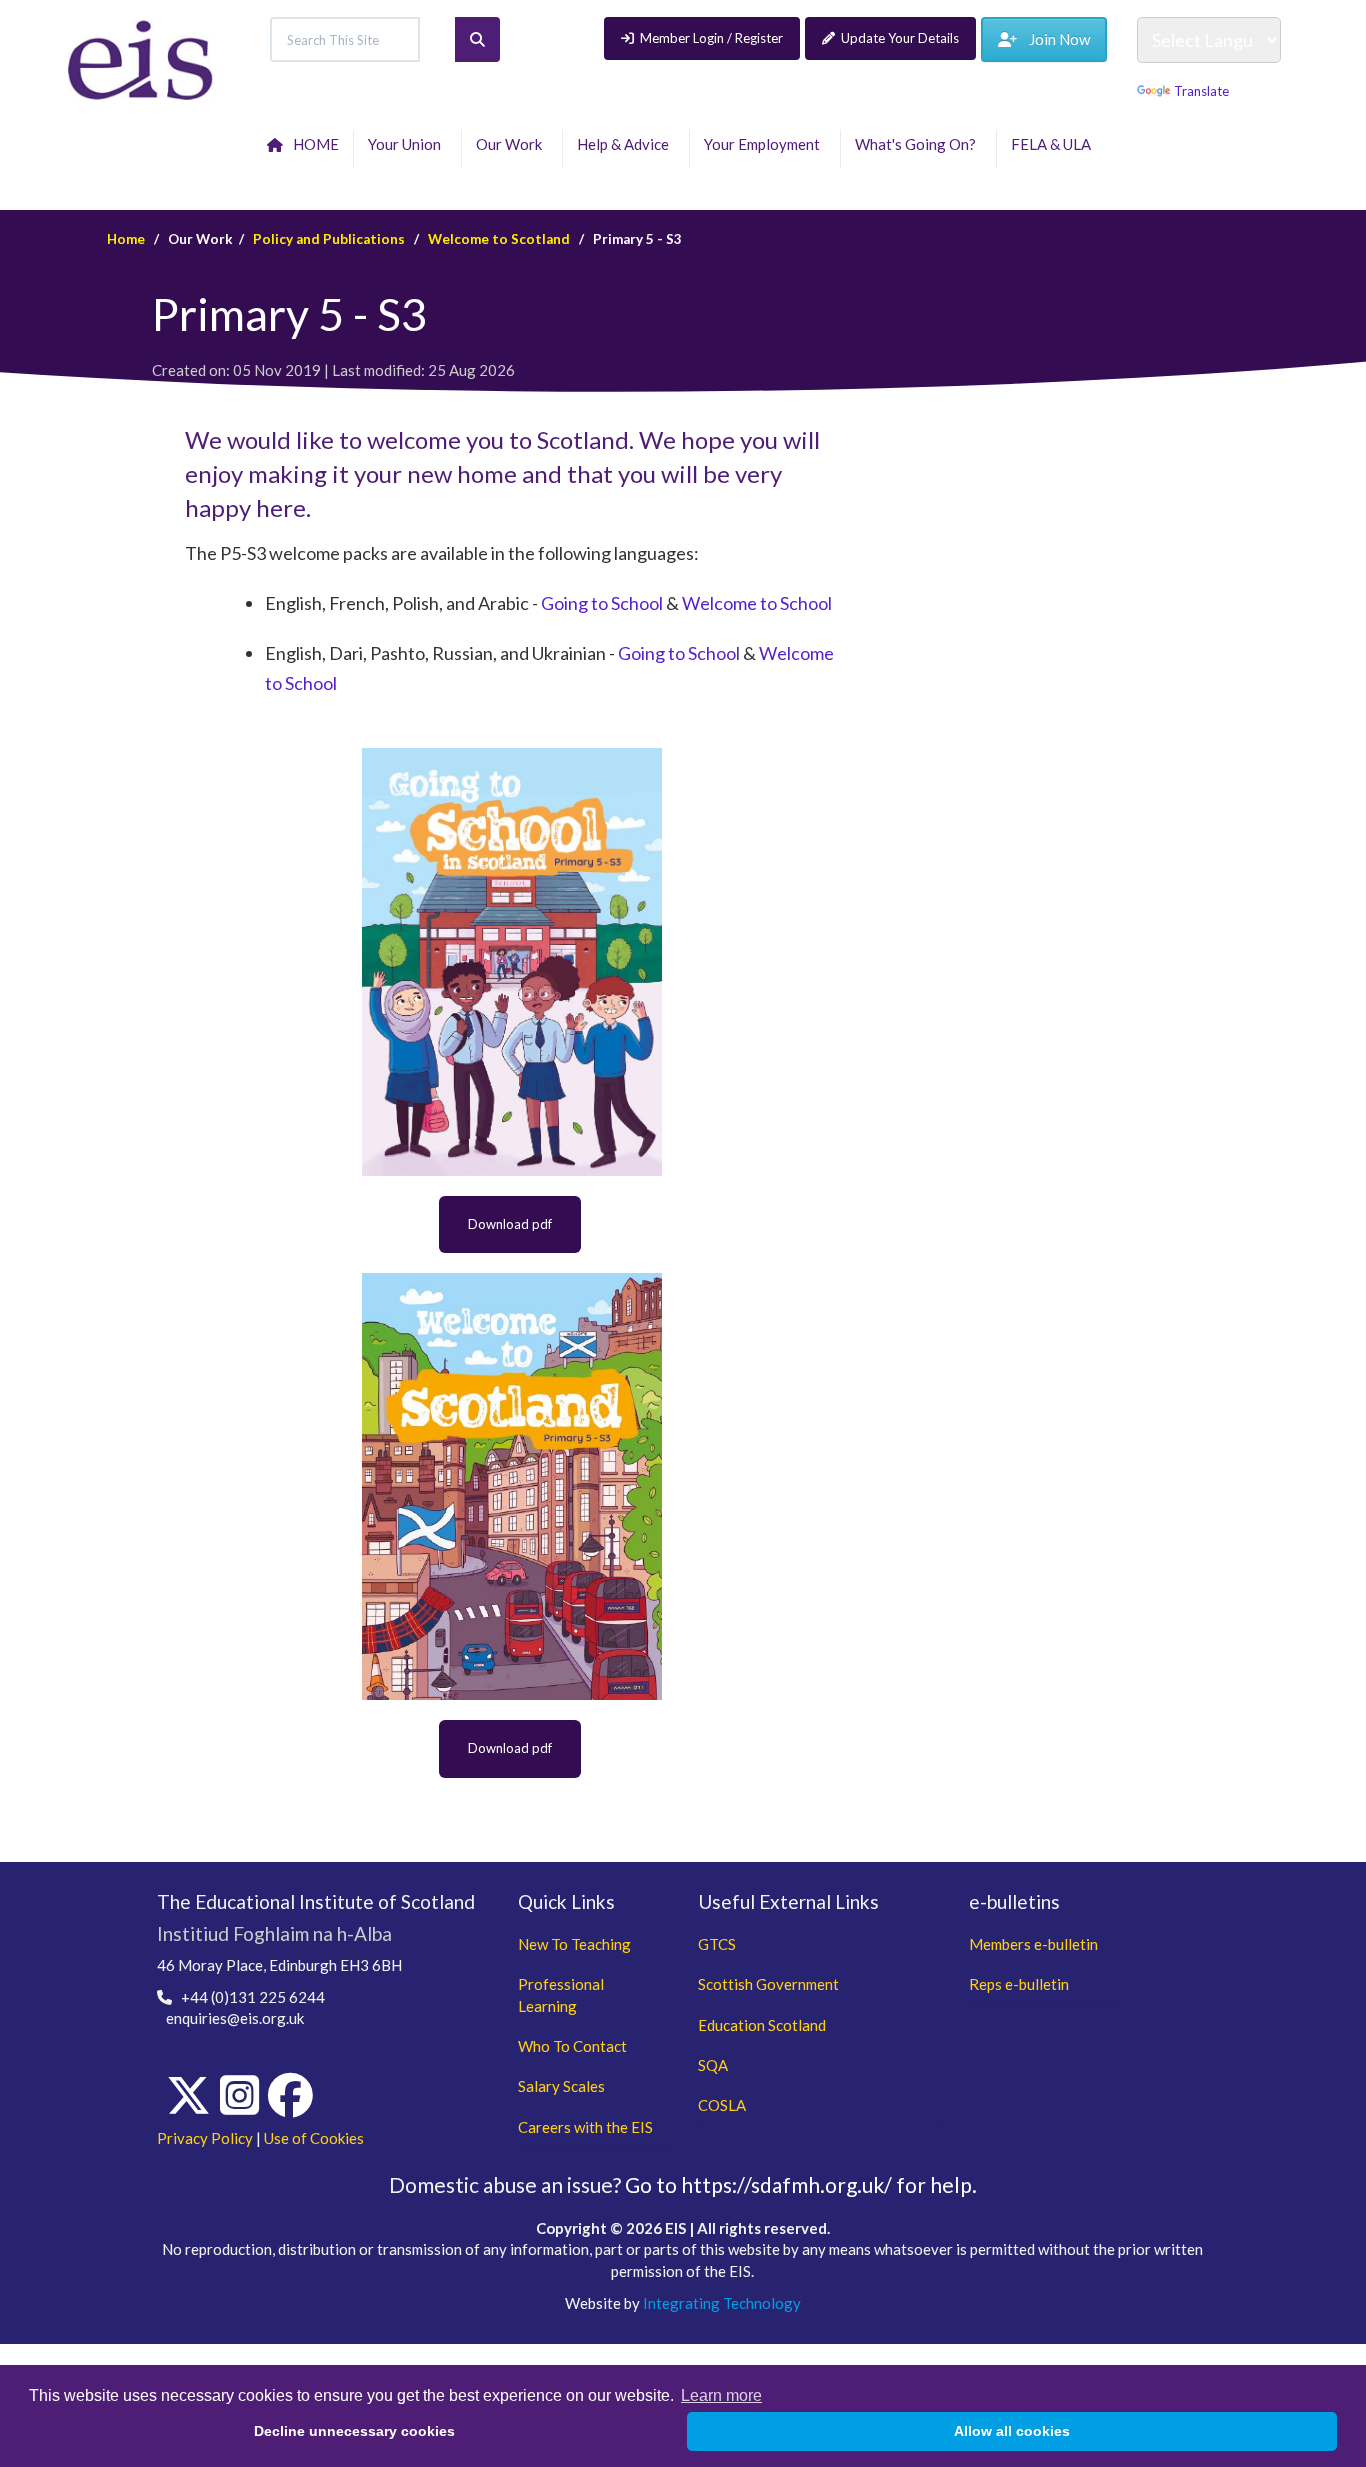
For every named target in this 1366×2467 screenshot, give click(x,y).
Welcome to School (757, 603)
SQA (713, 2065)
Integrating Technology (722, 2303)
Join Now (1053, 39)
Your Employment (765, 144)
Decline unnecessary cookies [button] (354, 2431)
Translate (1201, 91)
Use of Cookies (314, 2138)
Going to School (602, 603)
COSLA (722, 2105)
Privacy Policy (205, 2138)
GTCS (717, 1944)
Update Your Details (900, 38)
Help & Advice (626, 144)
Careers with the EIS (585, 2127)
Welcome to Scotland (499, 239)
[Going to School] (511, 962)
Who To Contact (572, 2046)
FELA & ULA (1054, 144)
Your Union (407, 144)
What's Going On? (918, 144)
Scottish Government (768, 1984)
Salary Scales (561, 2086)
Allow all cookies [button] (1012, 2431)
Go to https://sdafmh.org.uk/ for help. (801, 2184)
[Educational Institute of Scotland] (140, 58)
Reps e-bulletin (1019, 1984)
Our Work (512, 144)
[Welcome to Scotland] (511, 1486)
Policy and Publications (329, 239)
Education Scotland (762, 2025)
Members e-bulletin (1033, 1944)
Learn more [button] (721, 2395)
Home (126, 239)
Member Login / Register (711, 38)
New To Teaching (574, 1944)
